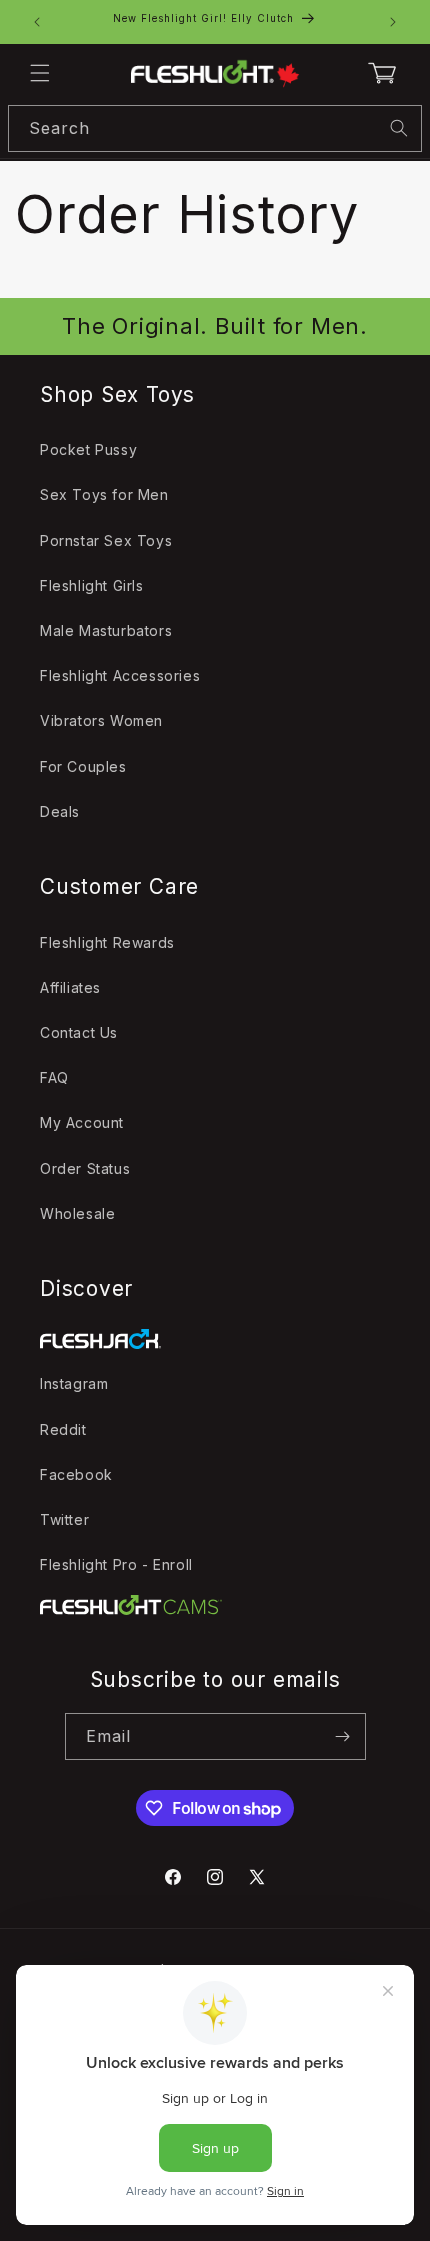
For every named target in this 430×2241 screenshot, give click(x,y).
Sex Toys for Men (104, 494)
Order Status (85, 1168)
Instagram (74, 1383)
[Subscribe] (343, 1736)
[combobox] (215, 128)
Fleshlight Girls (92, 585)
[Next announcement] (393, 22)
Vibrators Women (101, 720)
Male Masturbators (106, 630)
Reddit (63, 1429)
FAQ (54, 1077)
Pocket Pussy (88, 449)
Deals (60, 811)
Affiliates (70, 987)
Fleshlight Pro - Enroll (116, 1564)
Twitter (64, 1519)
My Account (82, 1122)
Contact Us (79, 1032)
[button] (40, 73)
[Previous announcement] (37, 22)
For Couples (83, 766)
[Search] (399, 128)
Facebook (76, 1474)
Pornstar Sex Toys (106, 540)
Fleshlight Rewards (107, 942)
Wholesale (77, 1213)
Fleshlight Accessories (120, 675)
